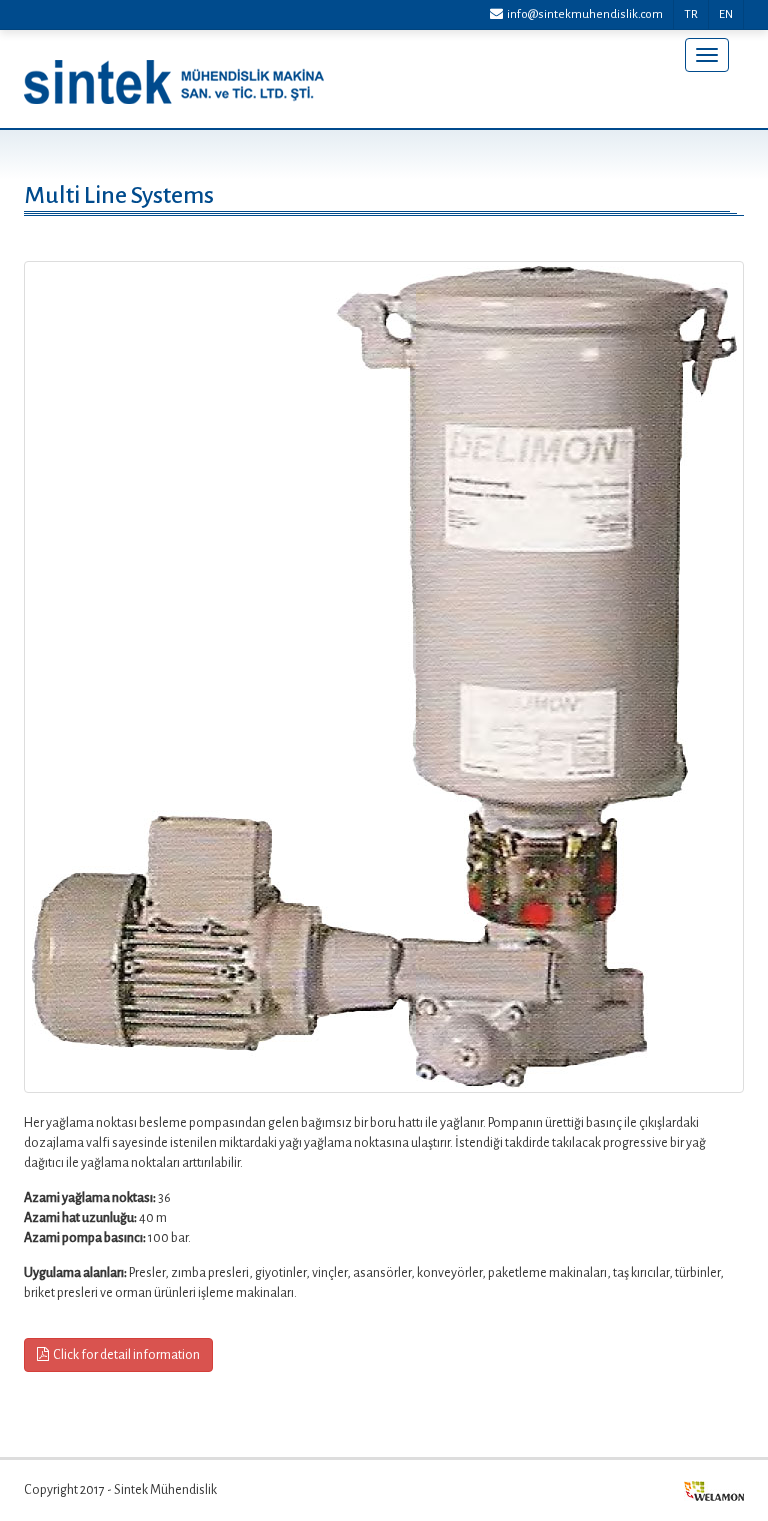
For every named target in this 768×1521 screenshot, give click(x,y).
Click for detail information (126, 1355)
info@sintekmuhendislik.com (583, 14)
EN (726, 14)
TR (691, 14)
